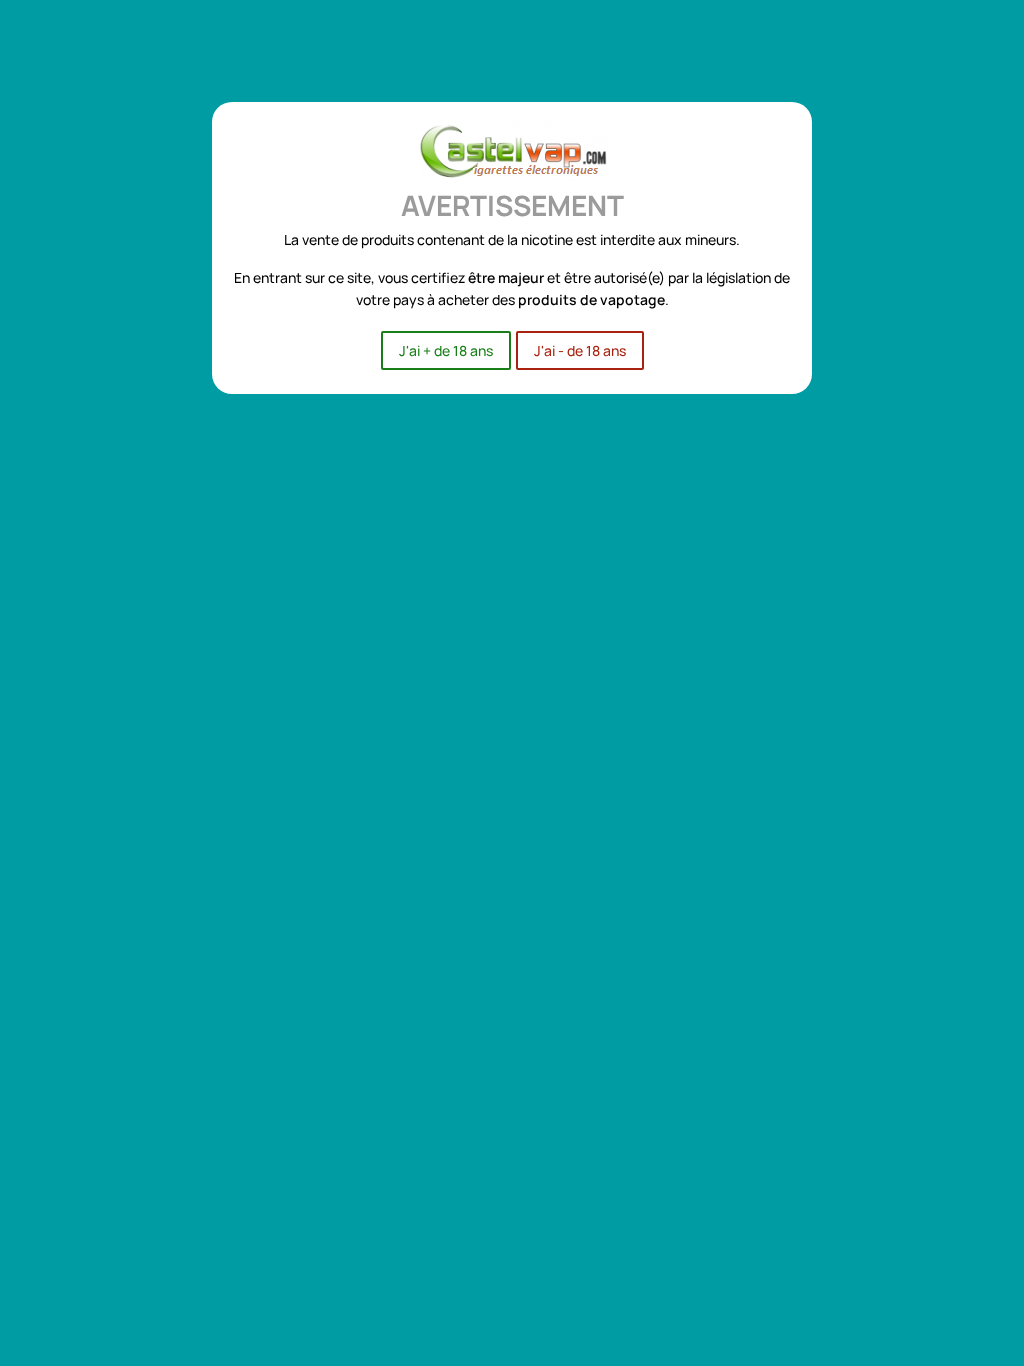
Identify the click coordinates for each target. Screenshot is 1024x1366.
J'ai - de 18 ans (580, 350)
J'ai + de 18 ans (446, 350)
